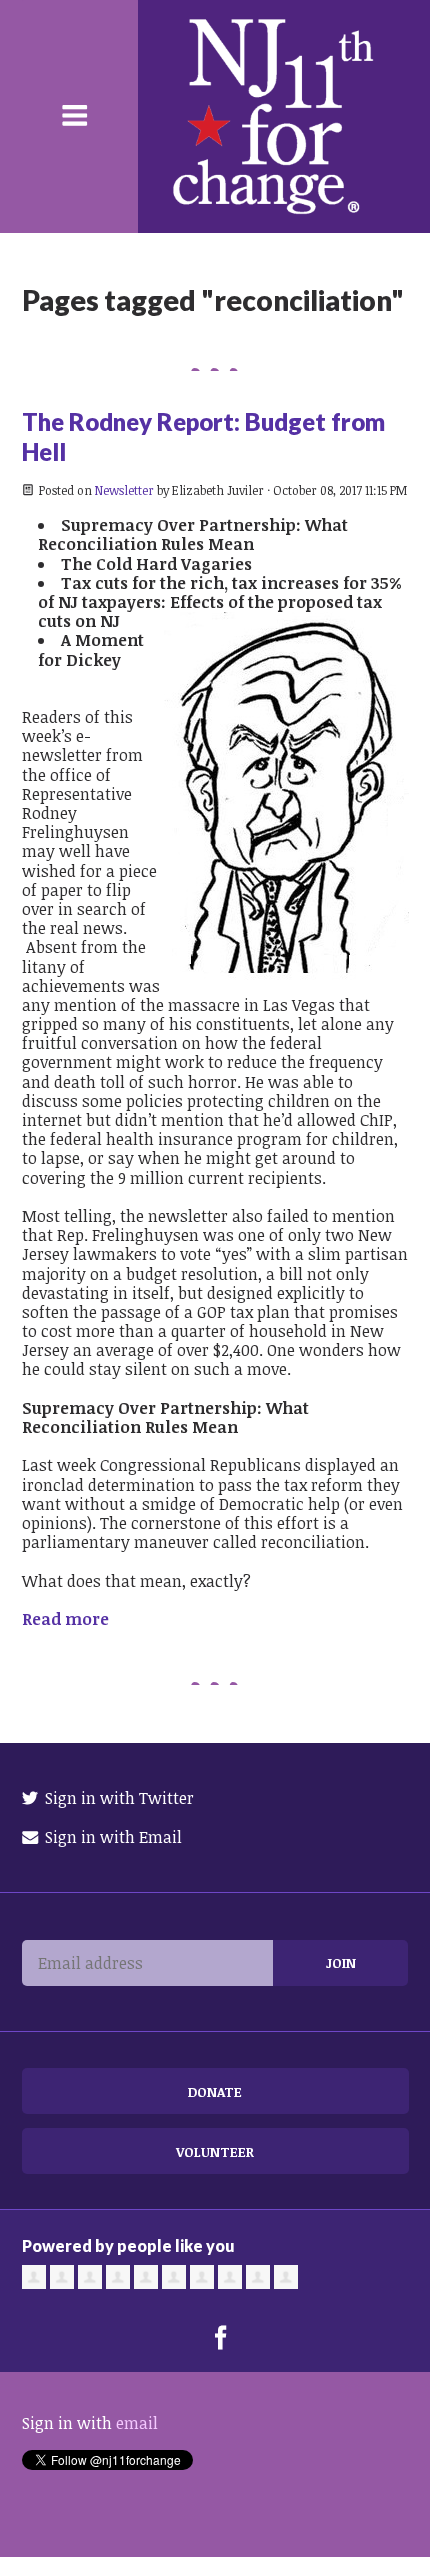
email (137, 2423)
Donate (215, 2091)
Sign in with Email (111, 1837)
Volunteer (215, 2151)
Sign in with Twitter (117, 1798)
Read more (65, 1619)
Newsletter (124, 490)
